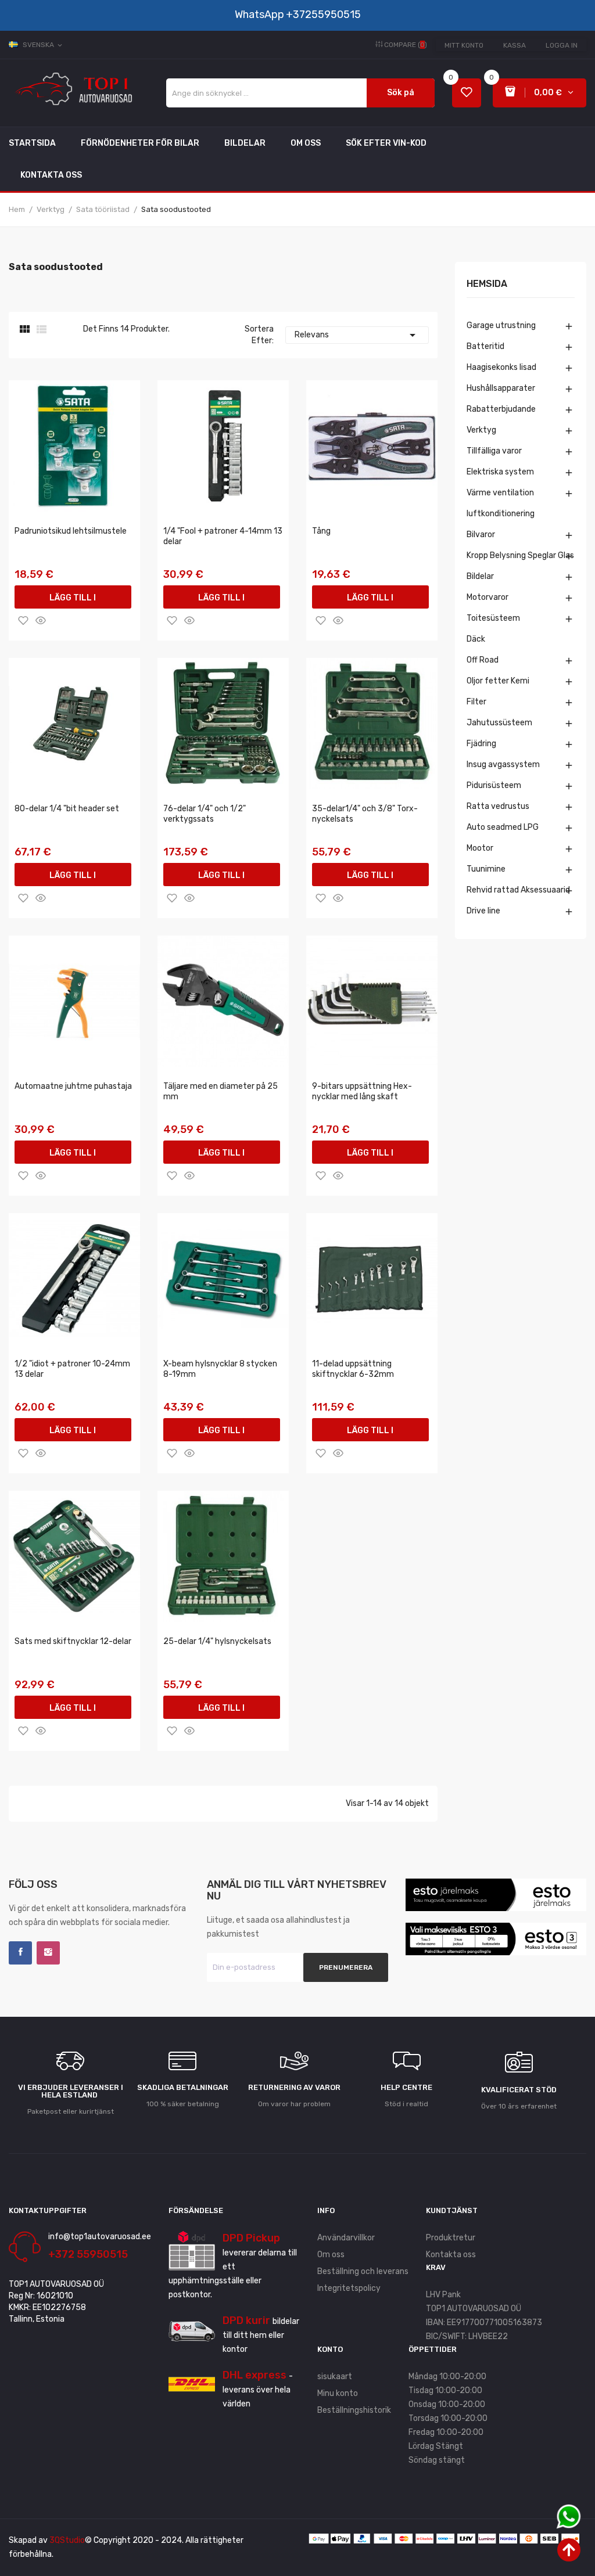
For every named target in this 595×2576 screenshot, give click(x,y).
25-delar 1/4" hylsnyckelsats (217, 1641)
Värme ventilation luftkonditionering (501, 503)
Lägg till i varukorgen (73, 601)
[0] (467, 93)
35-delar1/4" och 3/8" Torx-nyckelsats (365, 814)
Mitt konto (464, 45)
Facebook (20, 1953)
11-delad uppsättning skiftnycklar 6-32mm (353, 1369)
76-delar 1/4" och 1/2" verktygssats (205, 814)
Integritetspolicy (349, 2288)
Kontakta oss (451, 2255)
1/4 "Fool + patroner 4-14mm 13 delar (223, 536)
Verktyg (481, 430)
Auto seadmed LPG (503, 827)
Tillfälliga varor (494, 451)
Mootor (480, 848)
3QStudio (67, 2540)
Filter (476, 702)
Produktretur (451, 2238)
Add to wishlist (23, 620)
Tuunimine (486, 869)
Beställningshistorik (354, 2410)
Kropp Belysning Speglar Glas (520, 555)
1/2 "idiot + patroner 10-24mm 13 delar (72, 1369)
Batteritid (485, 346)
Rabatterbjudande (501, 409)
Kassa (515, 45)
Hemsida (487, 284)
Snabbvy (41, 620)
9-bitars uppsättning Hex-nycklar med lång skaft (362, 1091)
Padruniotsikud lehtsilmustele (71, 531)
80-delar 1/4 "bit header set (67, 809)
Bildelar (480, 576)
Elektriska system (500, 472)
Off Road (483, 660)
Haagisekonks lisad (501, 367)
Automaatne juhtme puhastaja (73, 1086)
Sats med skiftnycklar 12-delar (73, 1641)
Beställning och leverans (363, 2271)
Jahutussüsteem (499, 723)
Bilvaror (481, 535)
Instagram (48, 1953)
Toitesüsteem (493, 618)
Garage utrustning (501, 325)
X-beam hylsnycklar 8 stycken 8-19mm (220, 1369)
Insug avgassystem (503, 764)
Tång (321, 531)
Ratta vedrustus (498, 806)
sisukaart (335, 2377)
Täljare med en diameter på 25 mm (221, 1091)
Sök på (401, 93)
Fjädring (481, 744)
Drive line (483, 911)
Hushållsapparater (501, 388)
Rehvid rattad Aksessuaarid (518, 890)
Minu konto (338, 2393)
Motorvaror (488, 597)
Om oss (331, 2255)
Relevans (357, 335)
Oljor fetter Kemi (498, 681)
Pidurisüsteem (494, 785)
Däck (476, 639)
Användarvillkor (346, 2238)
